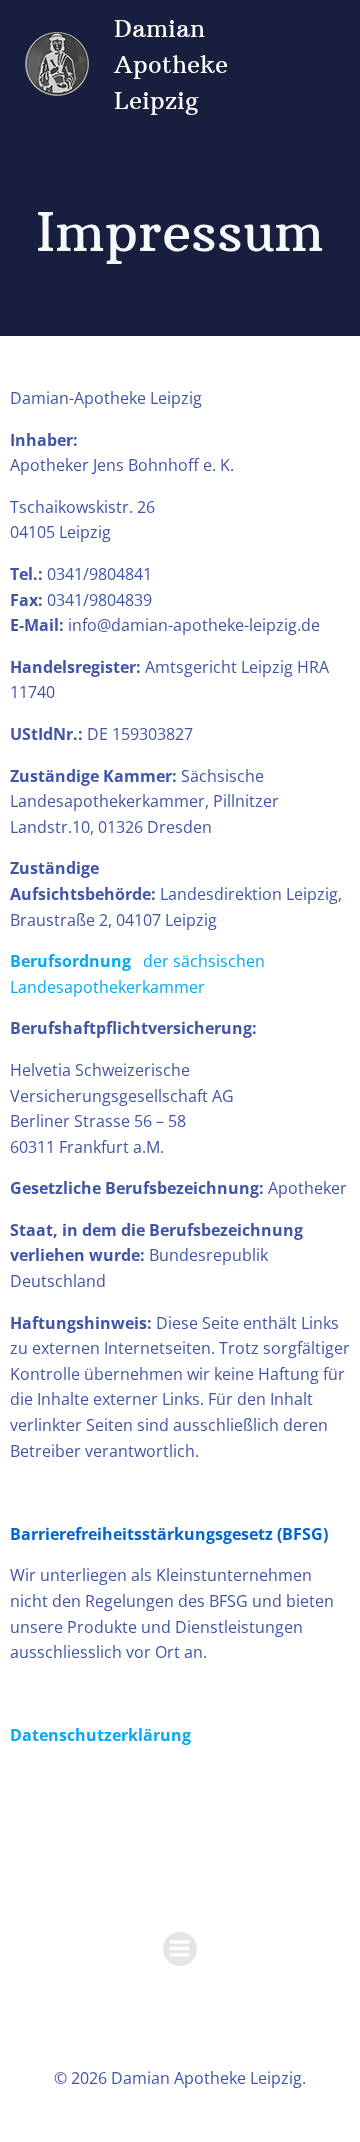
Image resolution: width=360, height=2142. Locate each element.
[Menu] (180, 1949)
